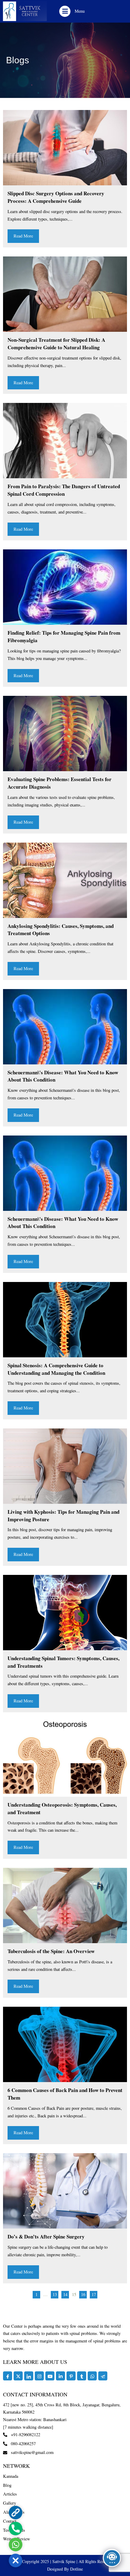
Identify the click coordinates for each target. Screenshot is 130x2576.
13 (55, 2294)
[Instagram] (39, 2376)
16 (83, 2294)
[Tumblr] (82, 2376)
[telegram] (103, 2376)
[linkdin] (60, 2376)
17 (94, 2294)
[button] (65, 11)
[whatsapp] (92, 2376)
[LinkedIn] (29, 2376)
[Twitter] (18, 2376)
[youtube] (50, 2376)
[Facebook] (8, 2376)
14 (65, 2294)
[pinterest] (71, 2376)
